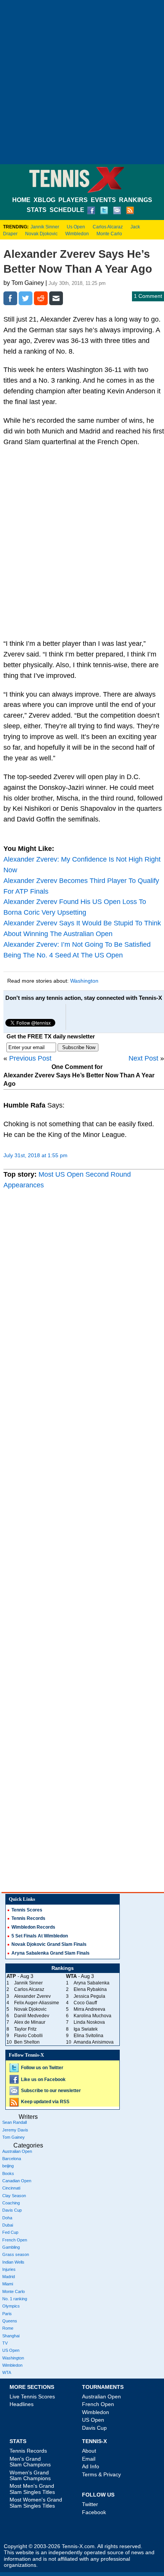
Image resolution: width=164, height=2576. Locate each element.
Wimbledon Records (33, 1927)
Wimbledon (77, 234)
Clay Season (14, 2196)
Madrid (9, 2277)
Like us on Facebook (43, 2080)
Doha (7, 2218)
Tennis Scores (27, 1910)
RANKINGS (136, 200)
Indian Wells (13, 2262)
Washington (84, 981)
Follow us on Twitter (42, 2068)
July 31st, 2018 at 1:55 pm (35, 1155)
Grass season (16, 2254)
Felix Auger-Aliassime (37, 2003)
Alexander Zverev (32, 1996)
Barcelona (12, 2159)
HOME (21, 200)
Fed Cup (10, 2232)
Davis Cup (12, 2210)
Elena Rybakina (90, 1989)
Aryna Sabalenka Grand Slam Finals (51, 1953)
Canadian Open (17, 2181)
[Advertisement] (82, 82)
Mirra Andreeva (89, 2009)
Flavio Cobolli (28, 2036)
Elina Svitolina (88, 2036)
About (89, 2451)
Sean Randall (14, 2122)
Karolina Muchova (92, 2016)
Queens (10, 2321)
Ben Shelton (27, 2042)
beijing (8, 2166)
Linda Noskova (89, 2022)
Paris (7, 2314)
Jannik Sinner (45, 227)
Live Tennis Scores (32, 2397)
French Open (15, 2240)
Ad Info (91, 2466)
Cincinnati (11, 2188)
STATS (37, 210)
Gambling (11, 2247)
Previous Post (30, 1058)
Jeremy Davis (15, 2130)
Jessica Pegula (89, 1996)
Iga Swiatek (86, 2029)
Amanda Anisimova (94, 2042)
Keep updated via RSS (45, 2102)
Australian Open (17, 2151)
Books (8, 2173)
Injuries (9, 2269)
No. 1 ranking (15, 2299)
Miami (8, 2284)
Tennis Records (28, 1918)
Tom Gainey (14, 2137)
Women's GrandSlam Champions (30, 2475)
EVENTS (103, 200)
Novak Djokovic (41, 234)
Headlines (22, 2404)
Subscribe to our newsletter (51, 2091)
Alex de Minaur (30, 2022)
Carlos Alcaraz (108, 227)
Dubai (8, 2225)
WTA (7, 2372)
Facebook (94, 2512)
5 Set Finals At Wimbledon (40, 1936)
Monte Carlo (109, 234)
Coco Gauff (85, 2003)
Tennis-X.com (78, 2546)
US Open (11, 2350)
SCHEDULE (67, 210)
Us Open (76, 227)
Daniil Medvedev (32, 2016)
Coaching (11, 2203)
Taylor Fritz (25, 2029)
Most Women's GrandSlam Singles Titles (36, 2502)
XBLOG (44, 200)
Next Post (143, 1058)
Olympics (11, 2306)
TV (5, 2343)
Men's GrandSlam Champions (30, 2462)
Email (89, 2459)
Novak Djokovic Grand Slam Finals (49, 1944)
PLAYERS (73, 200)
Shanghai (11, 2336)
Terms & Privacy (101, 2474)
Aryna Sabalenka (92, 1983)
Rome (8, 2328)
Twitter (90, 2504)
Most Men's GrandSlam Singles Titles (32, 2489)
